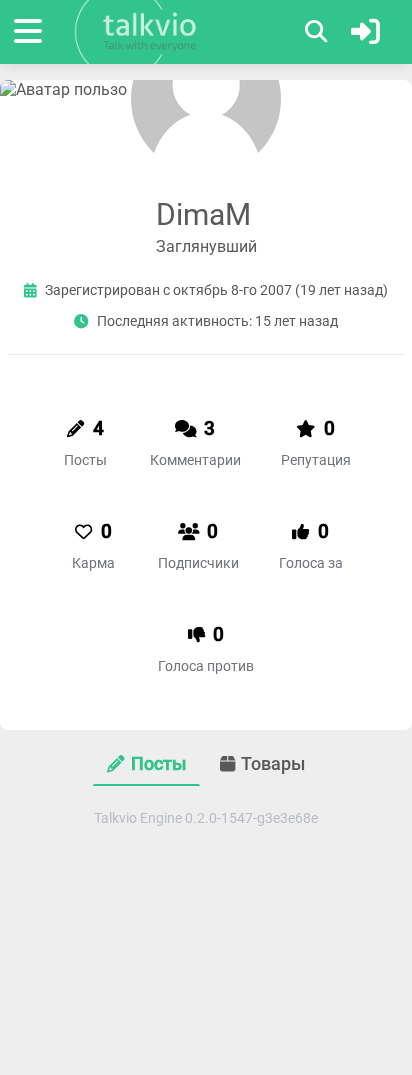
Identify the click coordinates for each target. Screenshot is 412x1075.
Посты (158, 764)
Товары (273, 764)
